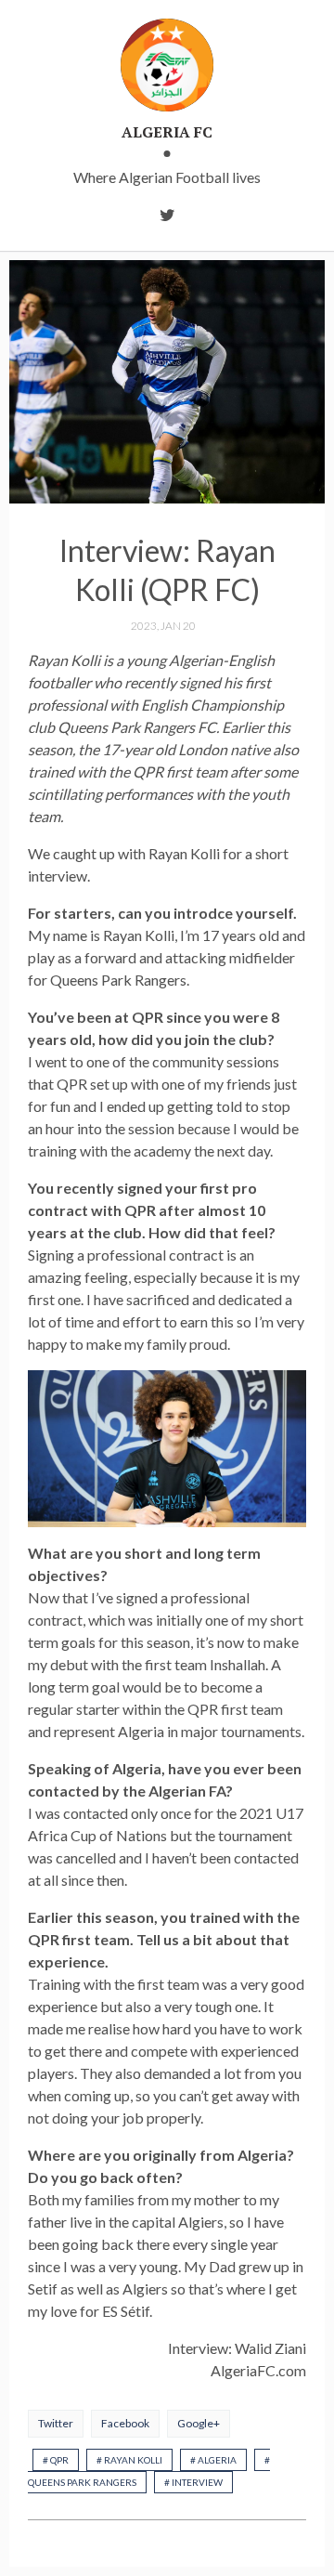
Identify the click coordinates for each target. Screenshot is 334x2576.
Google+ (199, 2423)
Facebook (125, 2423)
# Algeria (213, 2460)
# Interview (193, 2482)
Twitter (56, 2423)
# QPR (56, 2460)
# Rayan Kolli (129, 2460)
